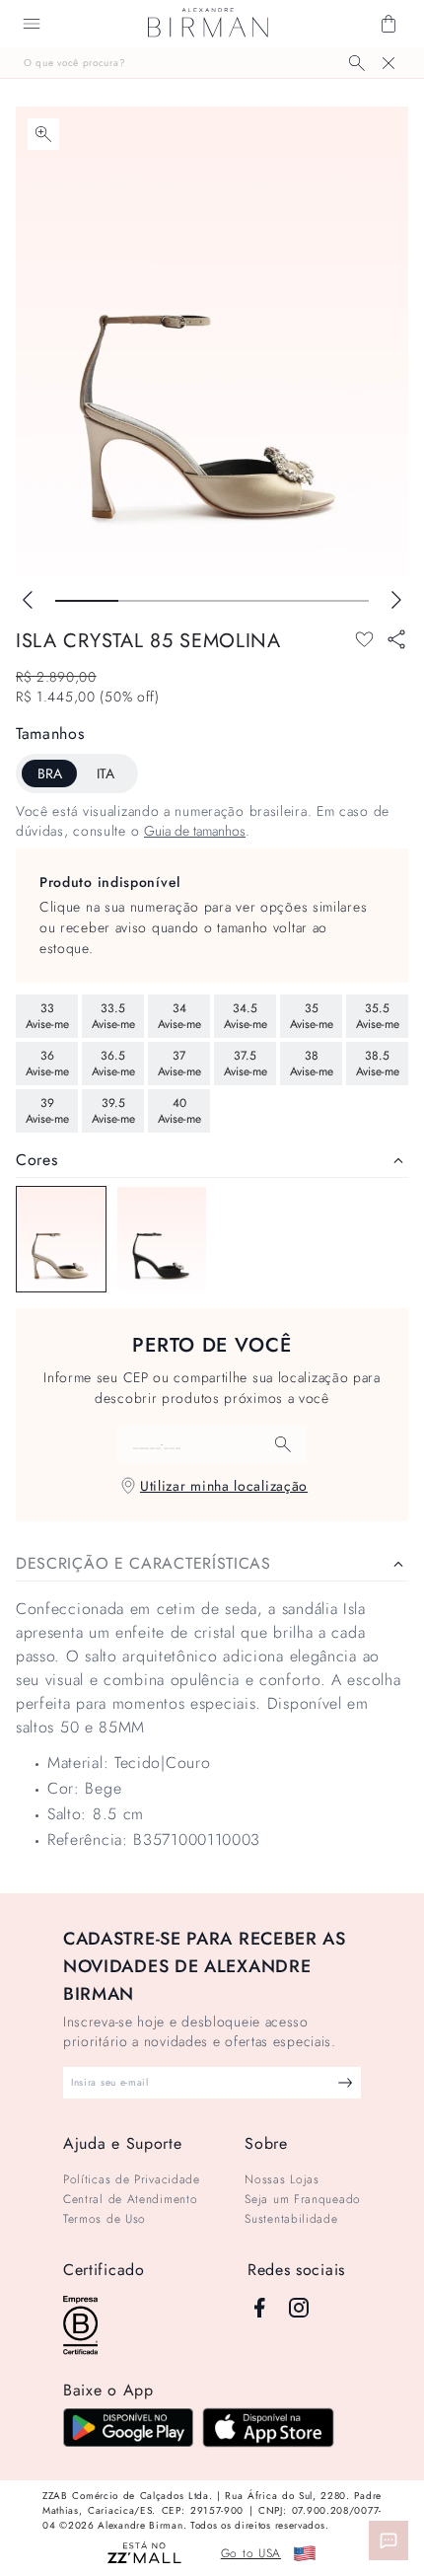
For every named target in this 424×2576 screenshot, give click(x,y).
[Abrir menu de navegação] (32, 24)
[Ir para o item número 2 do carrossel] (212, 601)
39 (47, 1111)
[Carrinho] (389, 24)
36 (47, 1064)
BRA (50, 773)
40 (179, 1111)
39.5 (113, 1111)
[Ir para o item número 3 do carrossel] (275, 601)
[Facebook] (259, 2308)
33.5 (113, 1016)
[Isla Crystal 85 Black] (162, 1239)
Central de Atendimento (130, 2199)
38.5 (378, 1064)
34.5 (246, 1016)
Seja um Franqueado (303, 2199)
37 (179, 1064)
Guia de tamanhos (195, 831)
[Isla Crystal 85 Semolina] (61, 1239)
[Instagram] (299, 2308)
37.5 (246, 1064)
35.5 (378, 1016)
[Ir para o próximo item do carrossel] (396, 600)
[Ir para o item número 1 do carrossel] (150, 601)
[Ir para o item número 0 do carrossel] (87, 601)
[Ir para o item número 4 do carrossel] (337, 601)
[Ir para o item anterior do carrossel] (28, 600)
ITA (106, 773)
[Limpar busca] (389, 63)
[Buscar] (357, 63)
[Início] (208, 24)
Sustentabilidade (291, 2219)
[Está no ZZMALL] (144, 2554)
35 (312, 1016)
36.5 (113, 1064)
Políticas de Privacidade (132, 2179)
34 (179, 1016)
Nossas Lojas (282, 2179)
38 (312, 1064)
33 (47, 1016)
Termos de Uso (105, 2219)
